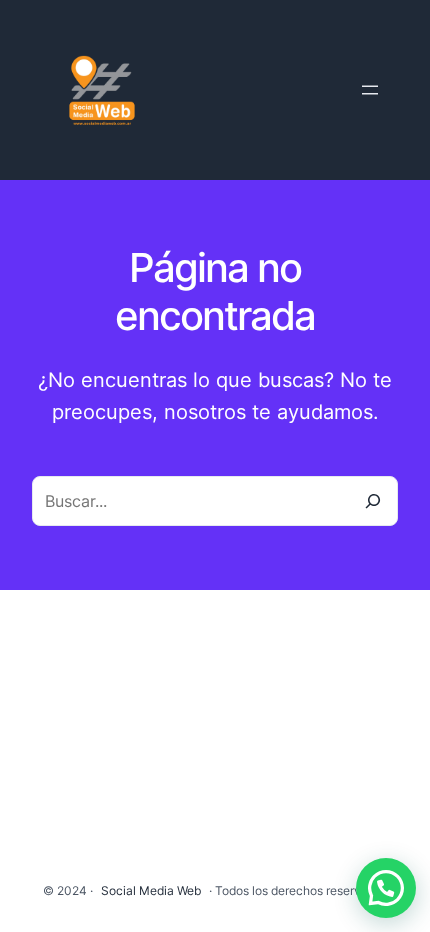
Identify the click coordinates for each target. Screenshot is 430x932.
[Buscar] (373, 501)
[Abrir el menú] (370, 90)
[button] (386, 888)
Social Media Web (151, 890)
